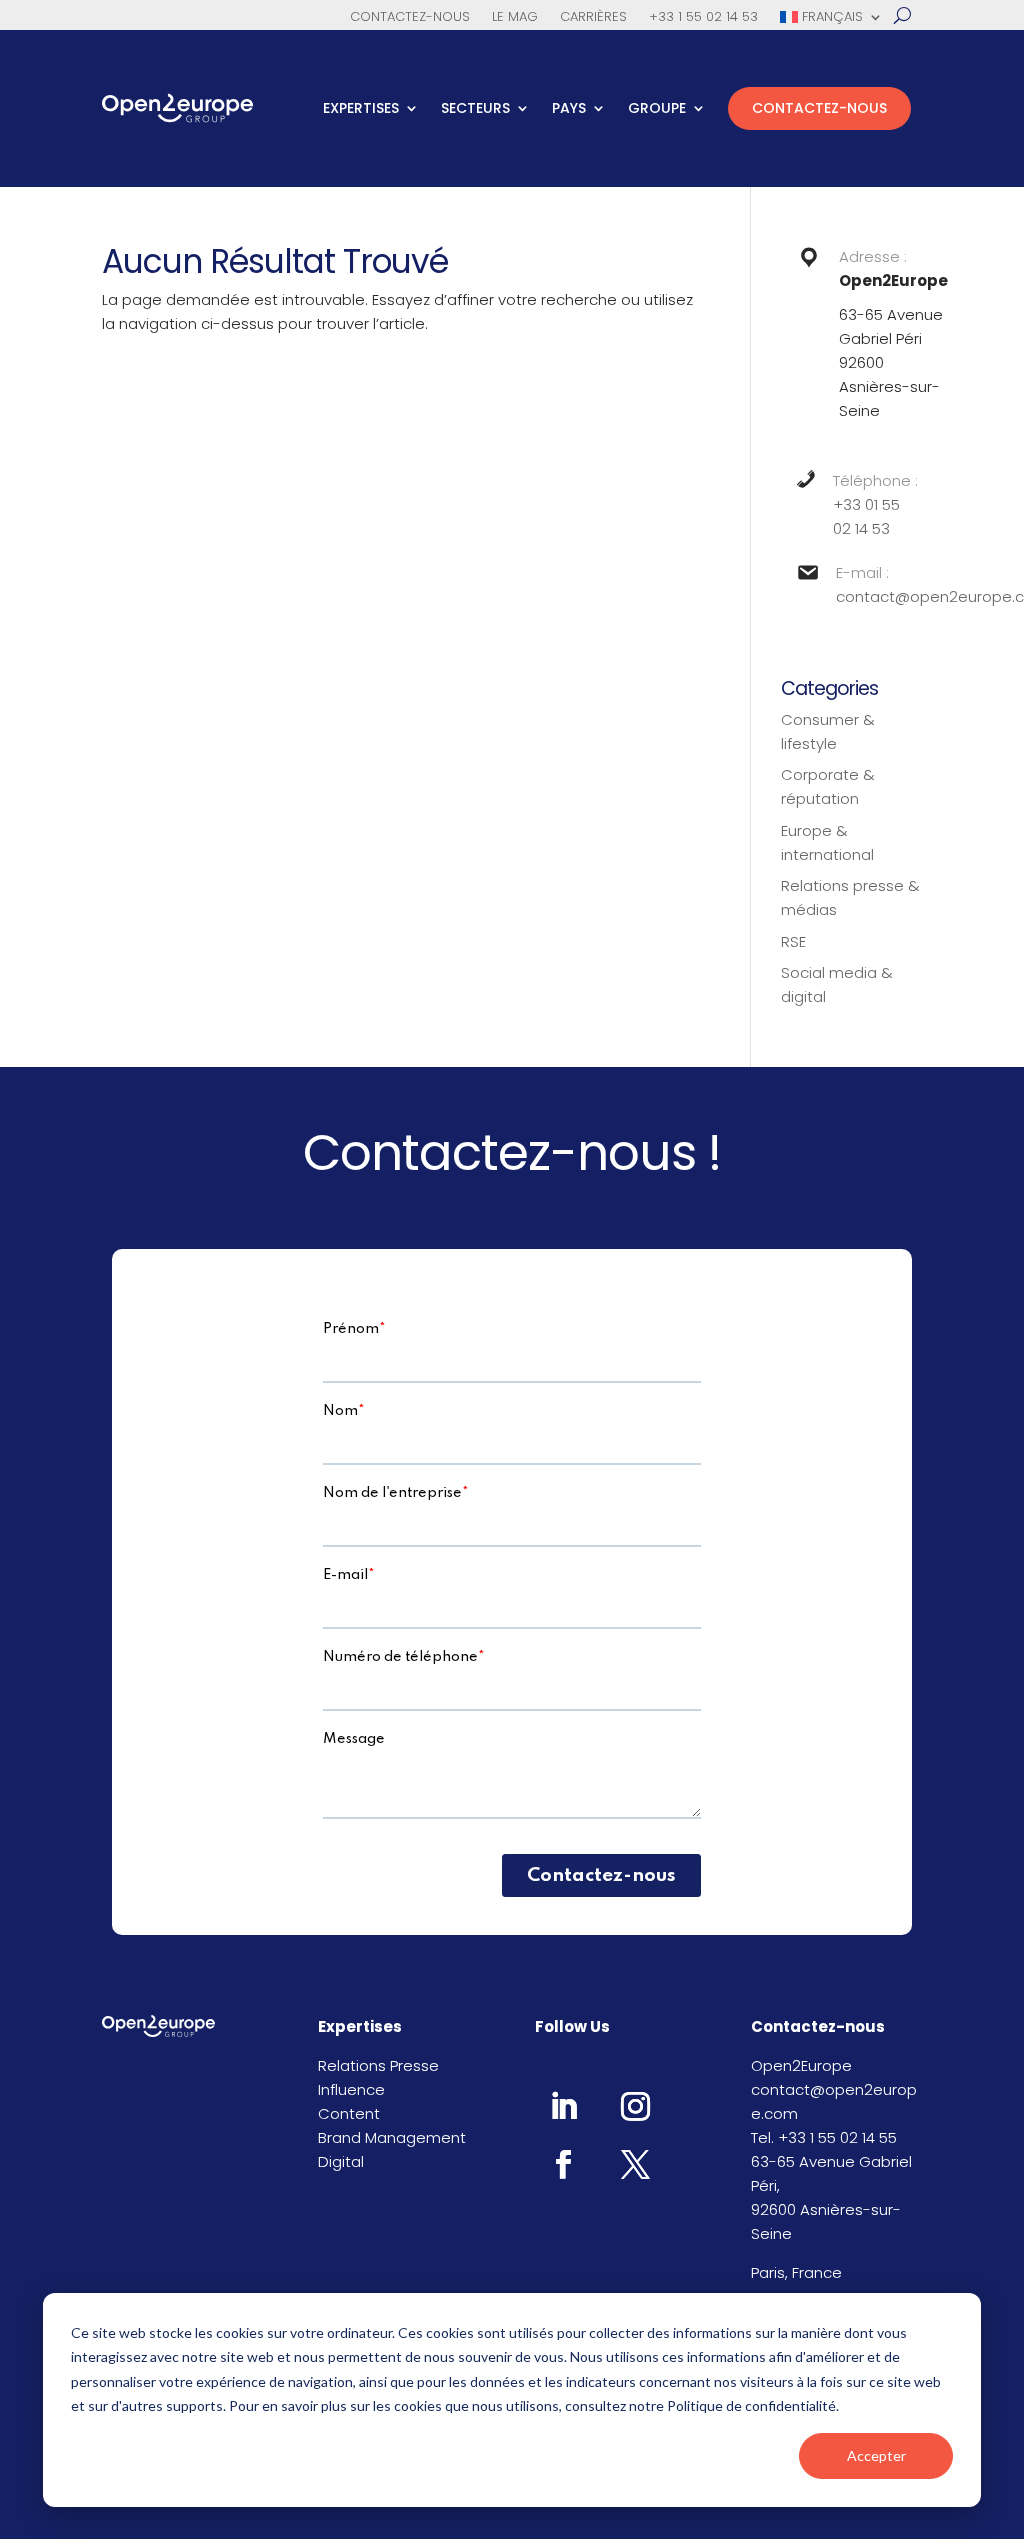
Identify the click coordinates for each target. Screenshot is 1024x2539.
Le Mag (515, 18)
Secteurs (475, 108)
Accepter (876, 2455)
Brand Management (392, 2137)
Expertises (361, 108)
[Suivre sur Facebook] (564, 2164)
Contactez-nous (410, 18)
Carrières (593, 18)
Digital (341, 2161)
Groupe (657, 108)
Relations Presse (378, 2065)
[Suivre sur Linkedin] (564, 2106)
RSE (793, 941)
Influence (351, 2089)
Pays (569, 108)
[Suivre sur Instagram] (636, 2106)
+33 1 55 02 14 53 (703, 18)
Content (349, 2113)
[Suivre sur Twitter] (636, 2164)
